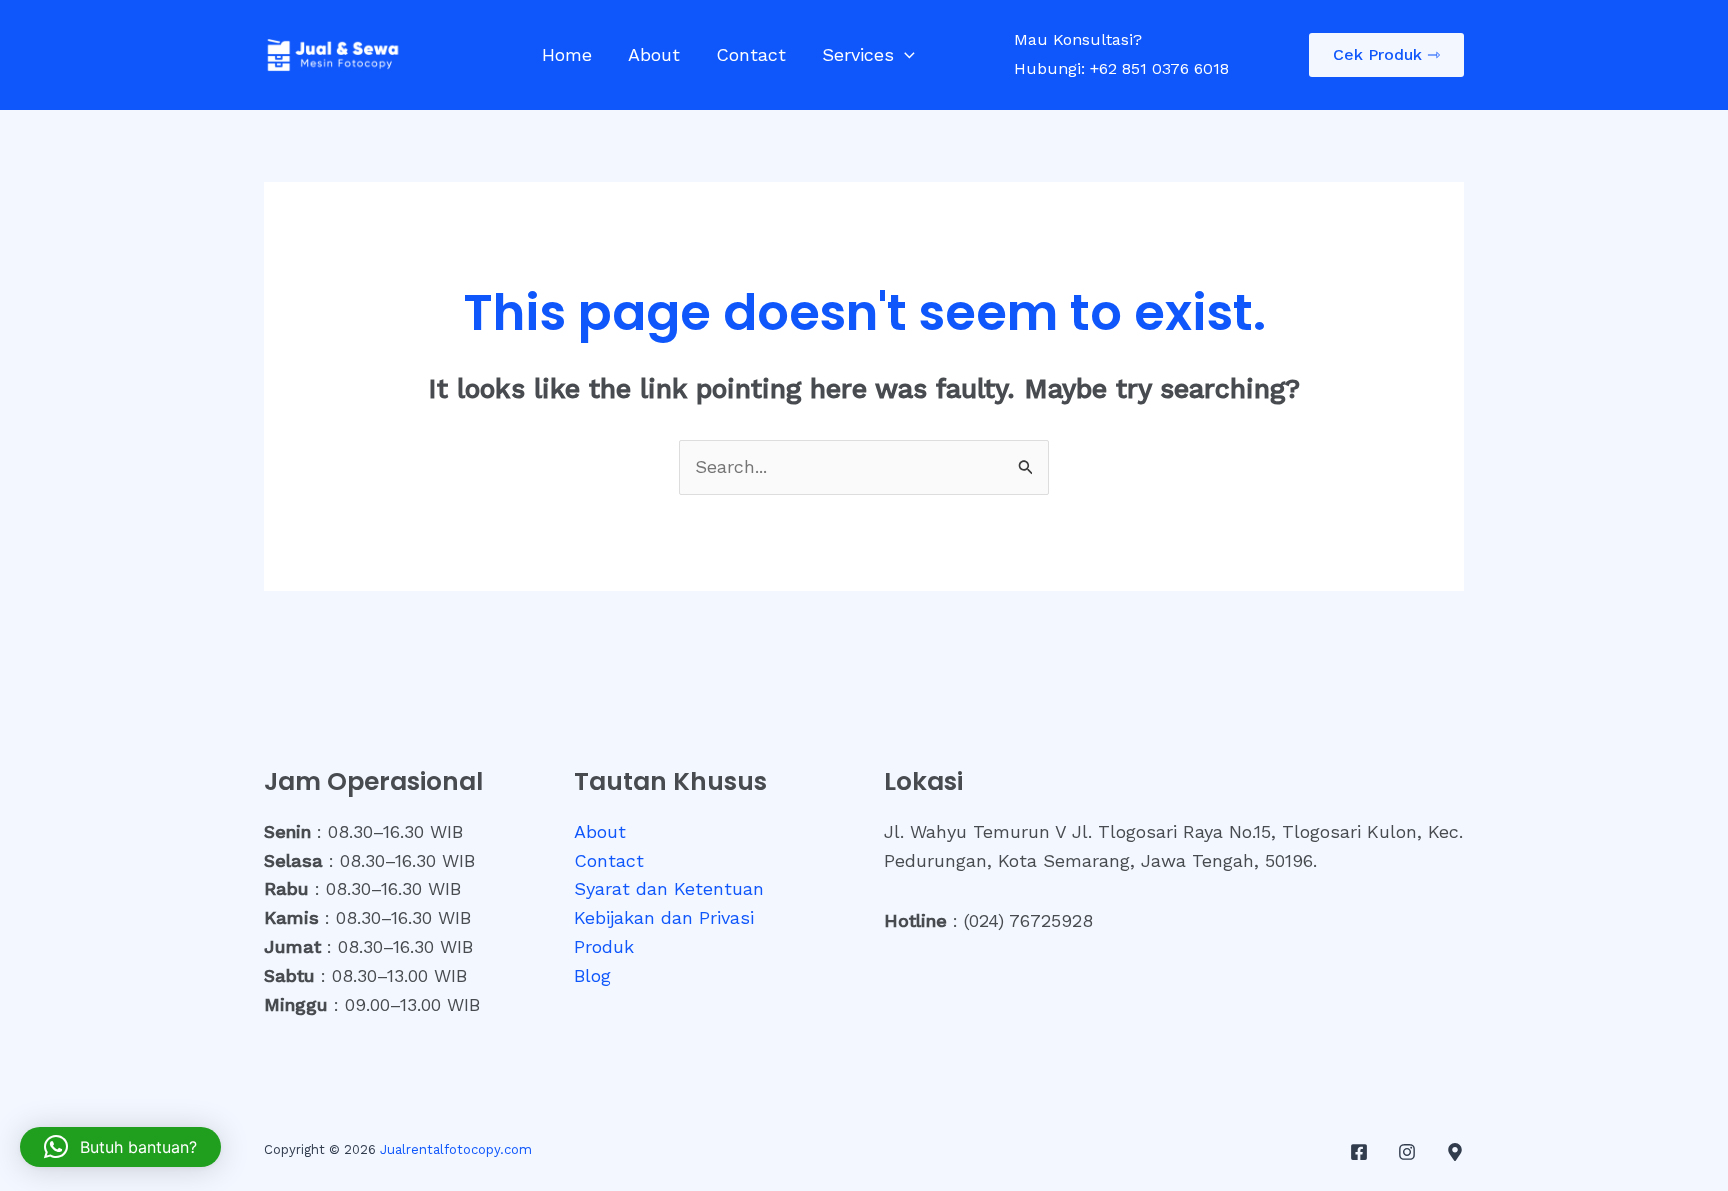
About (654, 54)
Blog (592, 975)
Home (567, 54)
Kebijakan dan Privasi (664, 917)
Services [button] (858, 54)
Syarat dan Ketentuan (669, 888)
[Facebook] (1359, 1152)
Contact (751, 54)
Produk (604, 946)
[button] (904, 55)
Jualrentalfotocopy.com (456, 1149)
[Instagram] (1407, 1152)
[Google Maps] (1455, 1152)
